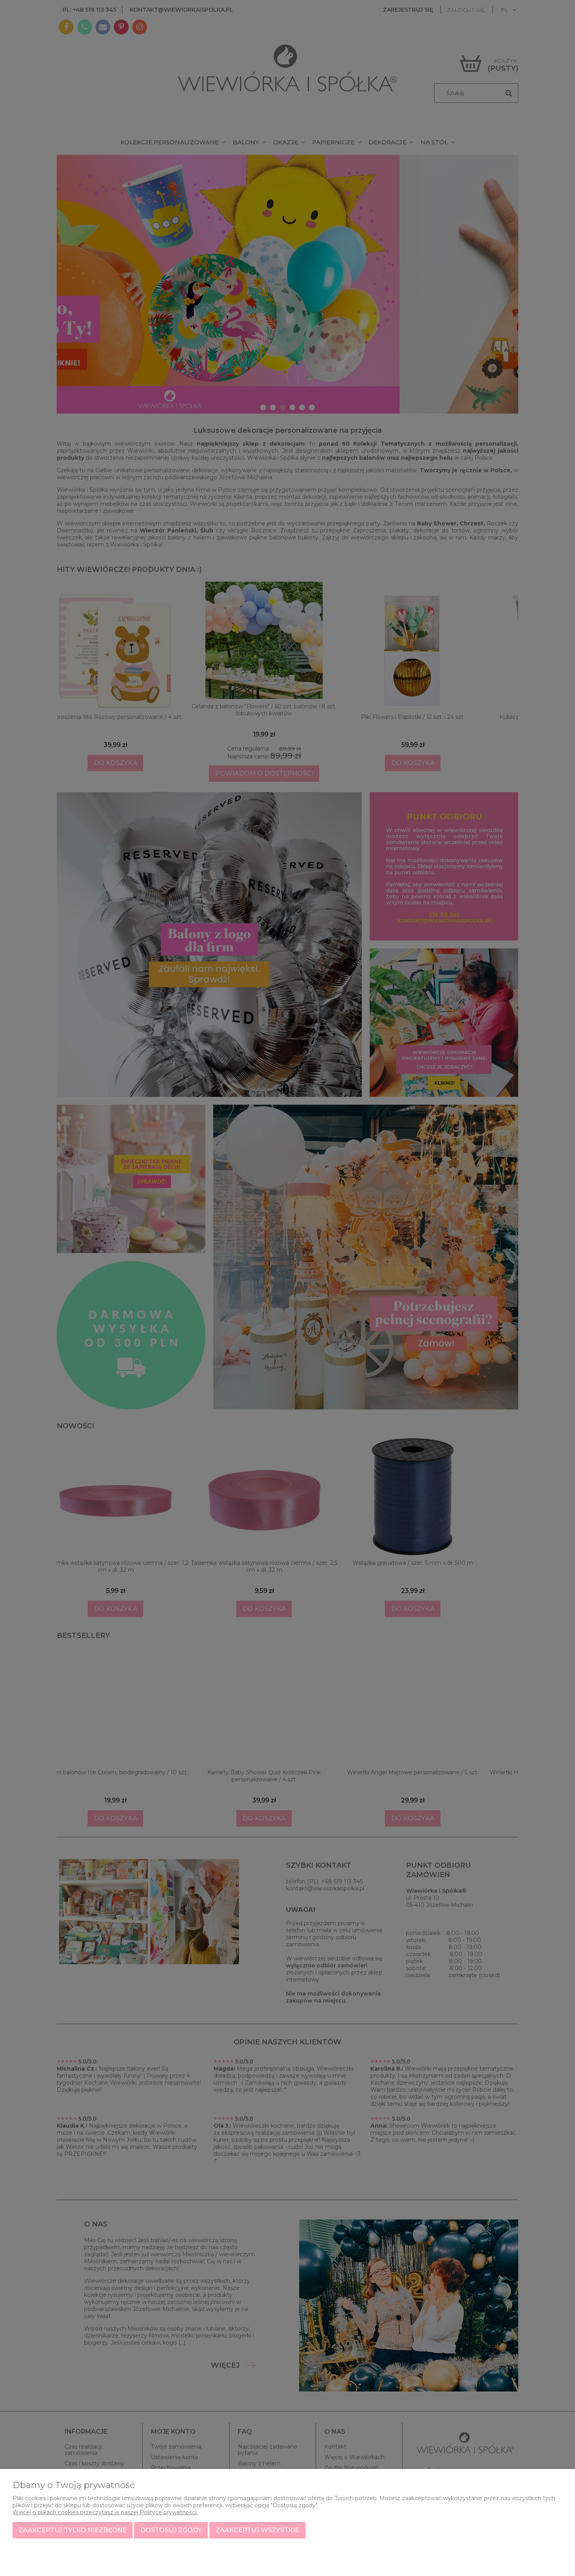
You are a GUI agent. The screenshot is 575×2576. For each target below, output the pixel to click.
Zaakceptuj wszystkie (257, 2530)
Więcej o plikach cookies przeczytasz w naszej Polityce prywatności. (105, 2512)
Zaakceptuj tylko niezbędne (73, 2530)
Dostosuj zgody (171, 2530)
